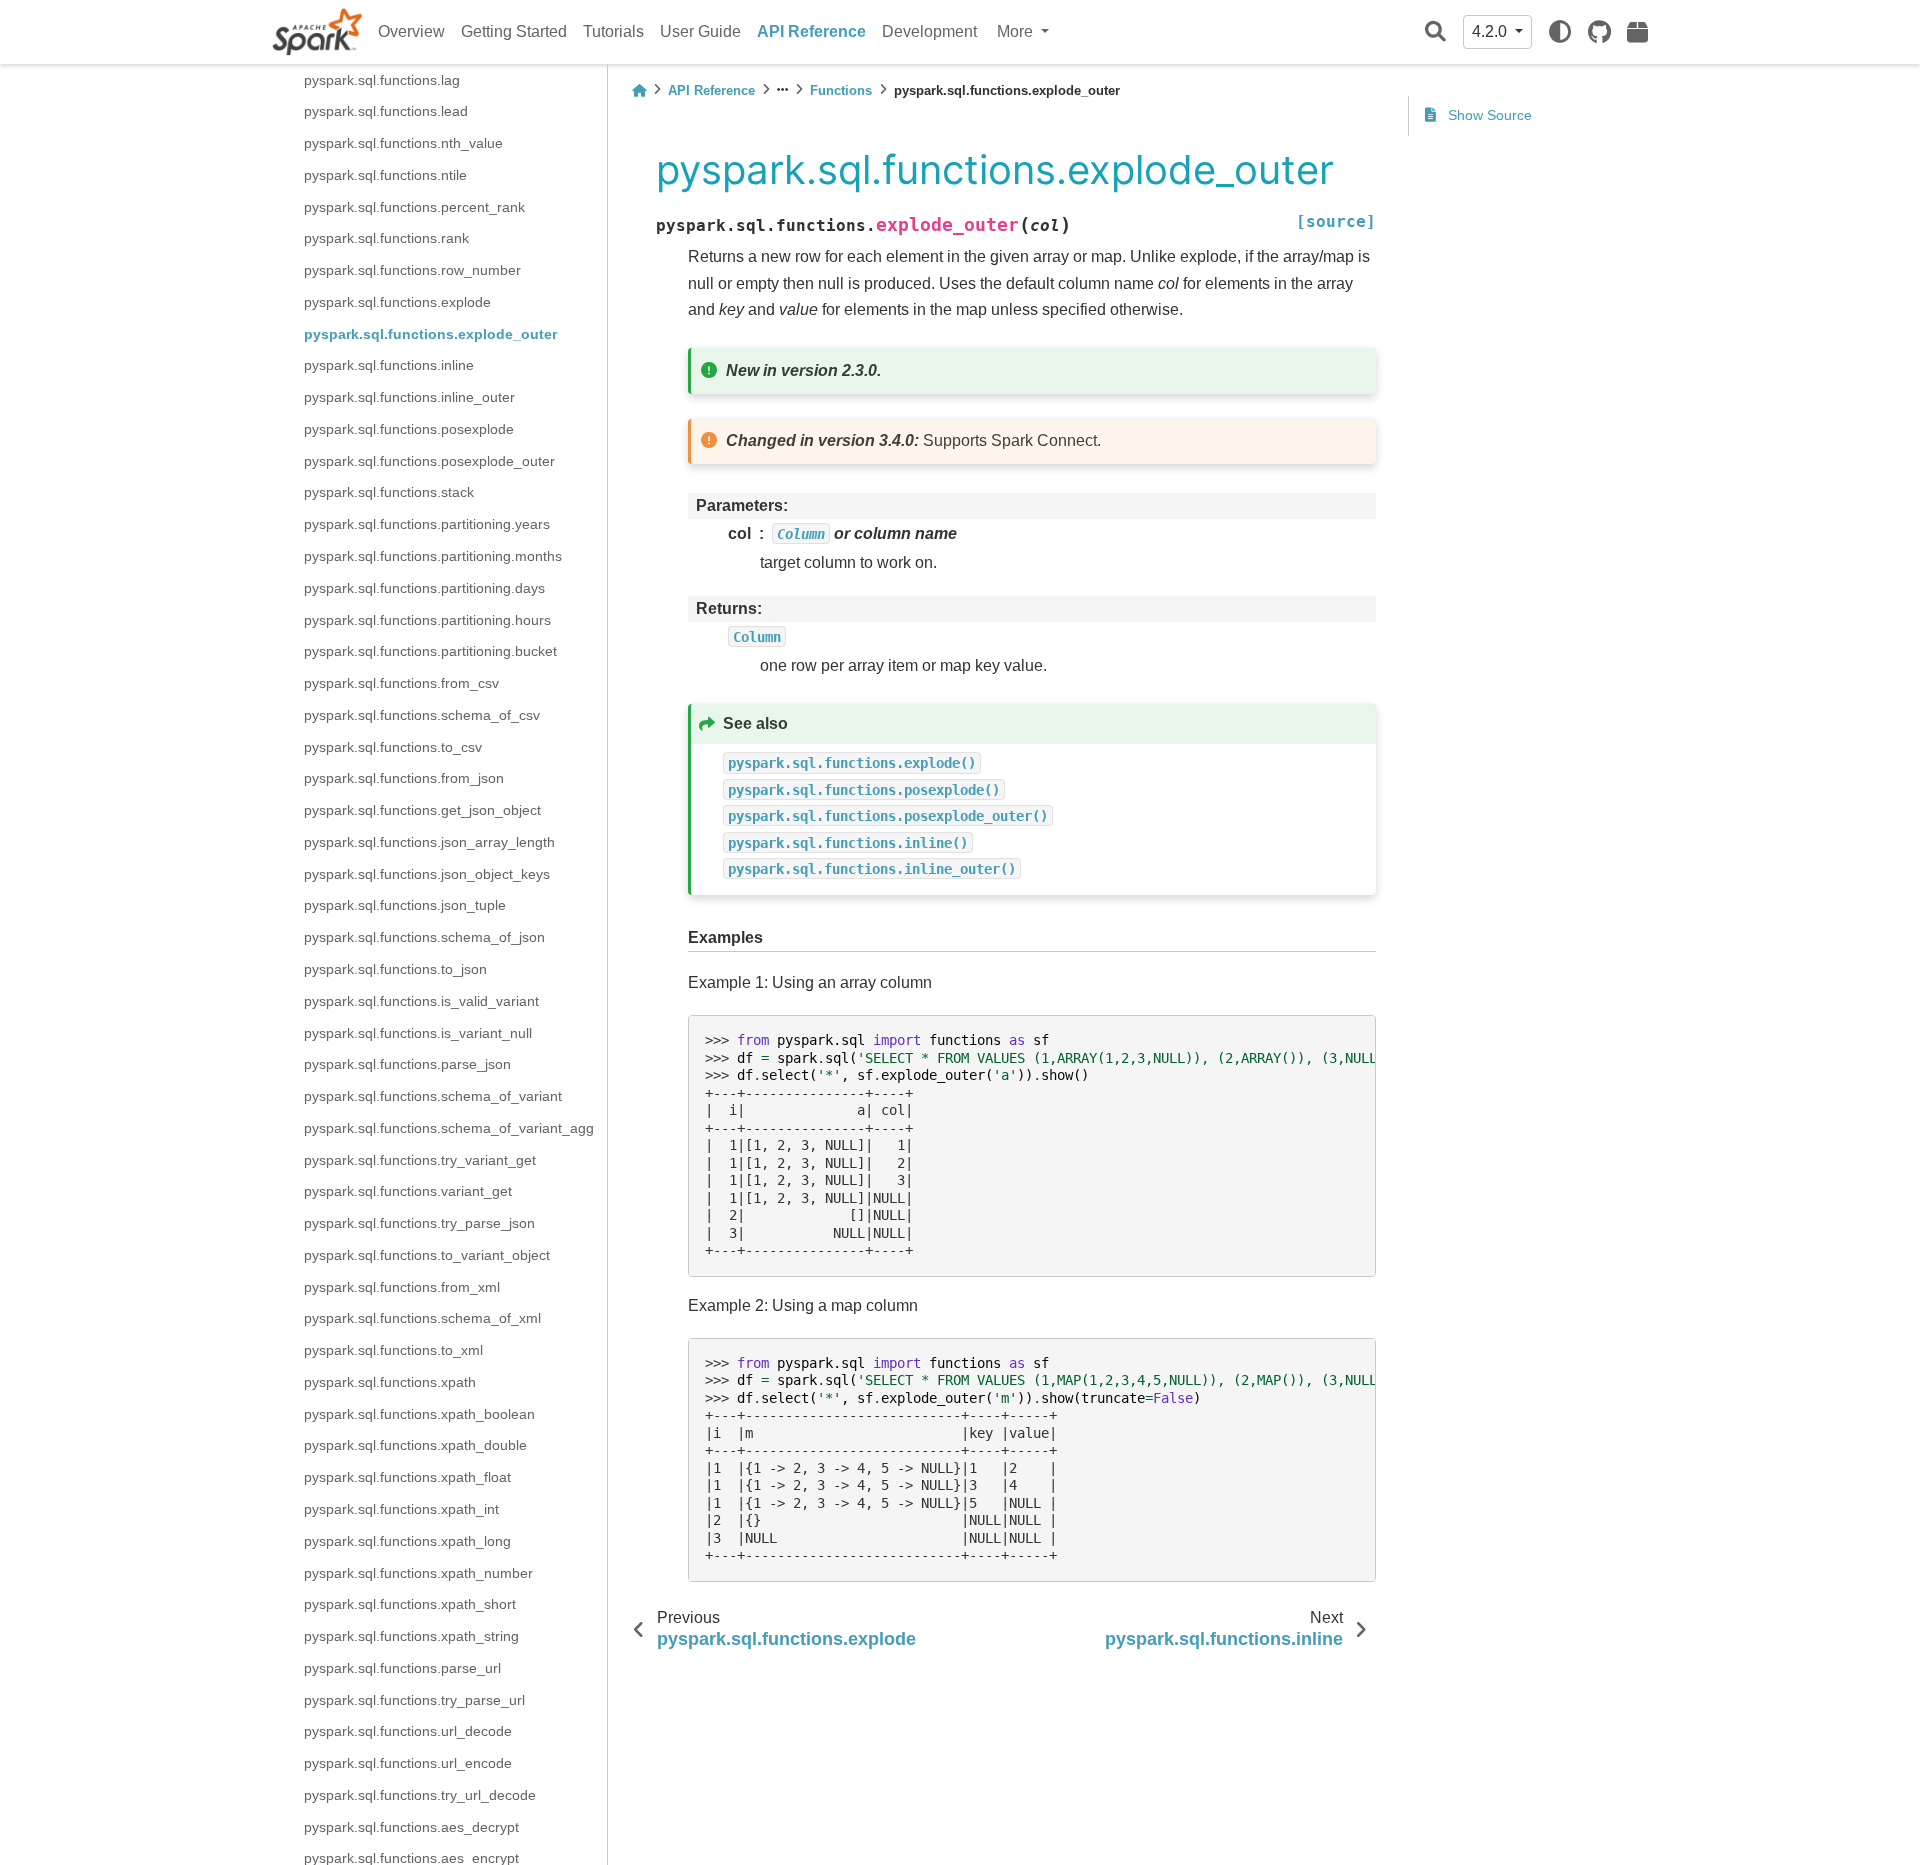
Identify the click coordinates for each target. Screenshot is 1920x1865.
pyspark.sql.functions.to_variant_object (427, 1255)
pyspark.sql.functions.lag (382, 79)
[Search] (1435, 32)
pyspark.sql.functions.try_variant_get (420, 1159)
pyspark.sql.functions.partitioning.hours (427, 619)
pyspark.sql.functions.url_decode (408, 1731)
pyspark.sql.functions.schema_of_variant (433, 1096)
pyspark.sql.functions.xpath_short (410, 1604)
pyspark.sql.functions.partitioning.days (424, 588)
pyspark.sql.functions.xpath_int (401, 1509)
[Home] (639, 90)
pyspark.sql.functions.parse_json (407, 1064)
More (1017, 31)
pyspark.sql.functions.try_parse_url (414, 1699)
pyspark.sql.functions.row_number (412, 270)
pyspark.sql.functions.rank (386, 238)
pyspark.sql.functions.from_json (404, 778)
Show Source (1488, 115)
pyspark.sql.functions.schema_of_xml (422, 1318)
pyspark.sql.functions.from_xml (402, 1286)
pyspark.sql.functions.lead (386, 111)
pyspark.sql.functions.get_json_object (422, 810)
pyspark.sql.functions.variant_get (408, 1191)
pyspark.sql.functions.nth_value (403, 143)
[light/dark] (1560, 32)
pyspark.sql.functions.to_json (395, 969)
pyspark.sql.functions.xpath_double (415, 1445)
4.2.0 (1491, 31)
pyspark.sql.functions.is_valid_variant (421, 1001)
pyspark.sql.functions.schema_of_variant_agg (449, 1128)
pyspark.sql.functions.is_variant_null (418, 1032)
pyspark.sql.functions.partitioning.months (433, 556)
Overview (411, 31)
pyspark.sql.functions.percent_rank (414, 206)
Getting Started (514, 31)
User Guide (700, 31)
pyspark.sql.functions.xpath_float (407, 1477)
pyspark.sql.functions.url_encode (408, 1763)
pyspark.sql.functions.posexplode (409, 429)
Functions (841, 90)
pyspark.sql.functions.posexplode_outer (429, 461)
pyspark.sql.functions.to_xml (393, 1350)
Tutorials (613, 31)
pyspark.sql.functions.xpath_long (407, 1541)
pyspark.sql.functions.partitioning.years (427, 524)
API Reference (811, 31)
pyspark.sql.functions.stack (389, 492)
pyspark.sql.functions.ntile (385, 175)
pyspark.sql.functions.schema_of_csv (422, 715)
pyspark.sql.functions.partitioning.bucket (430, 651)
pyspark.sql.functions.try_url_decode (420, 1795)
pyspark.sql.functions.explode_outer (430, 333)
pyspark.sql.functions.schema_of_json (424, 937)
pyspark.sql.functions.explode (397, 302)
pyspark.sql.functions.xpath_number (418, 1572)
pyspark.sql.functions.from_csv (401, 683)
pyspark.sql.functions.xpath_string (411, 1636)
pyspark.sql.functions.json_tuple (405, 905)
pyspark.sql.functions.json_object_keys (427, 873)
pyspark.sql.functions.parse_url (402, 1668)
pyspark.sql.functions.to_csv (393, 746)
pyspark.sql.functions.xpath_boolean (419, 1414)
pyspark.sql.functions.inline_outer (409, 397)
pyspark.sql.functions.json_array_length (429, 842)
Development (929, 31)
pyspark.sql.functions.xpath (390, 1382)
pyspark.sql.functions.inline (389, 365)
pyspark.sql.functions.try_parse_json (419, 1223)
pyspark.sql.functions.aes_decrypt (411, 1826)
